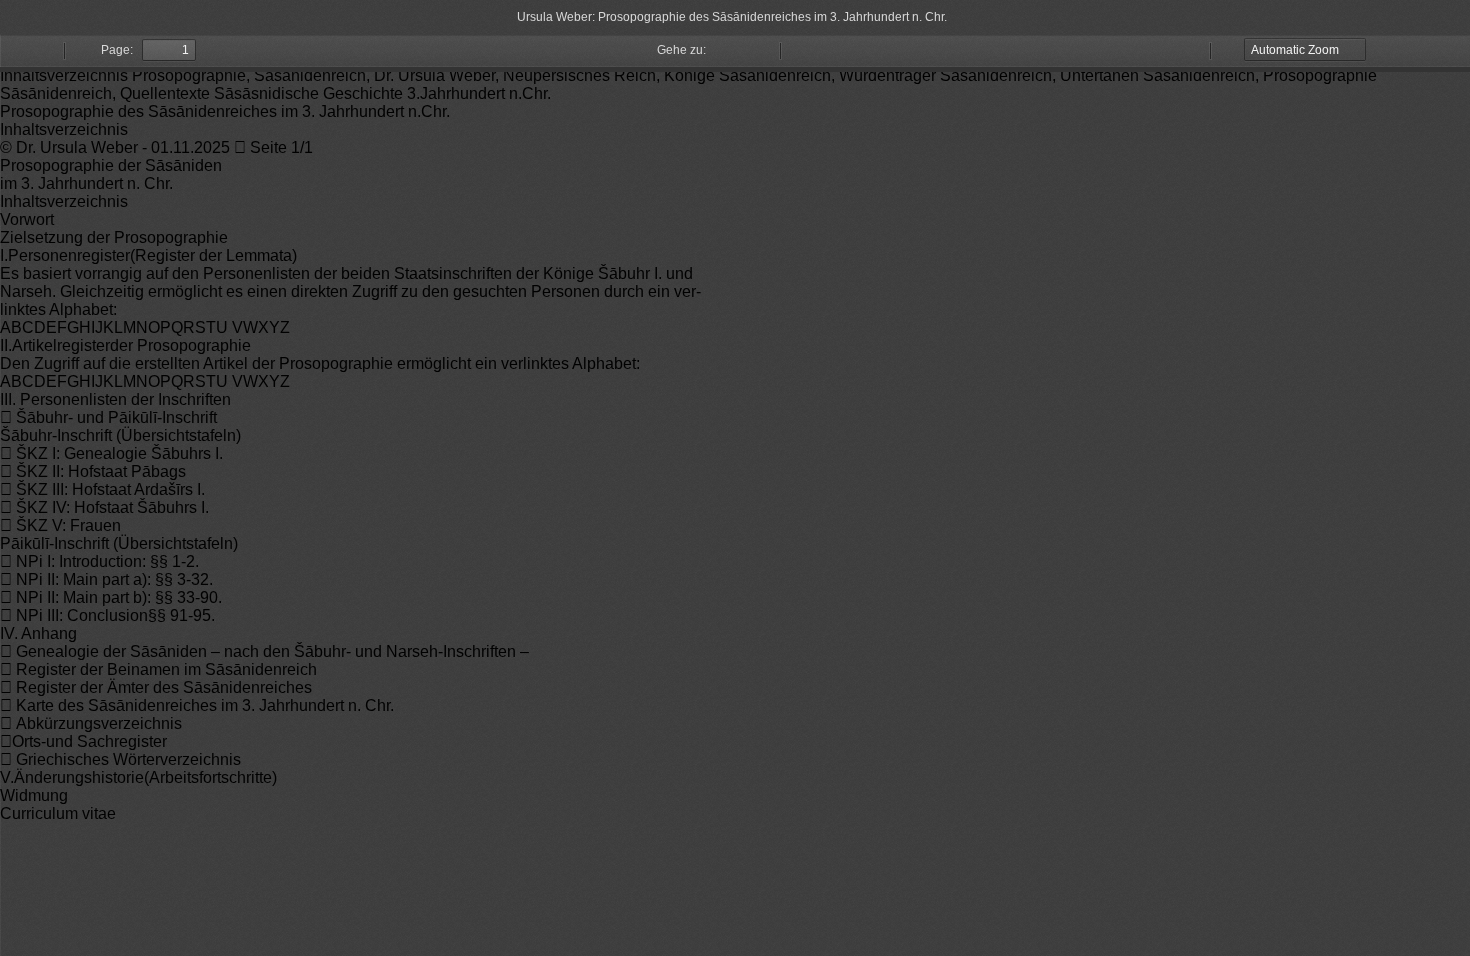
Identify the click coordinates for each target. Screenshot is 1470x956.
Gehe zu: (681, 50)
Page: (117, 50)
